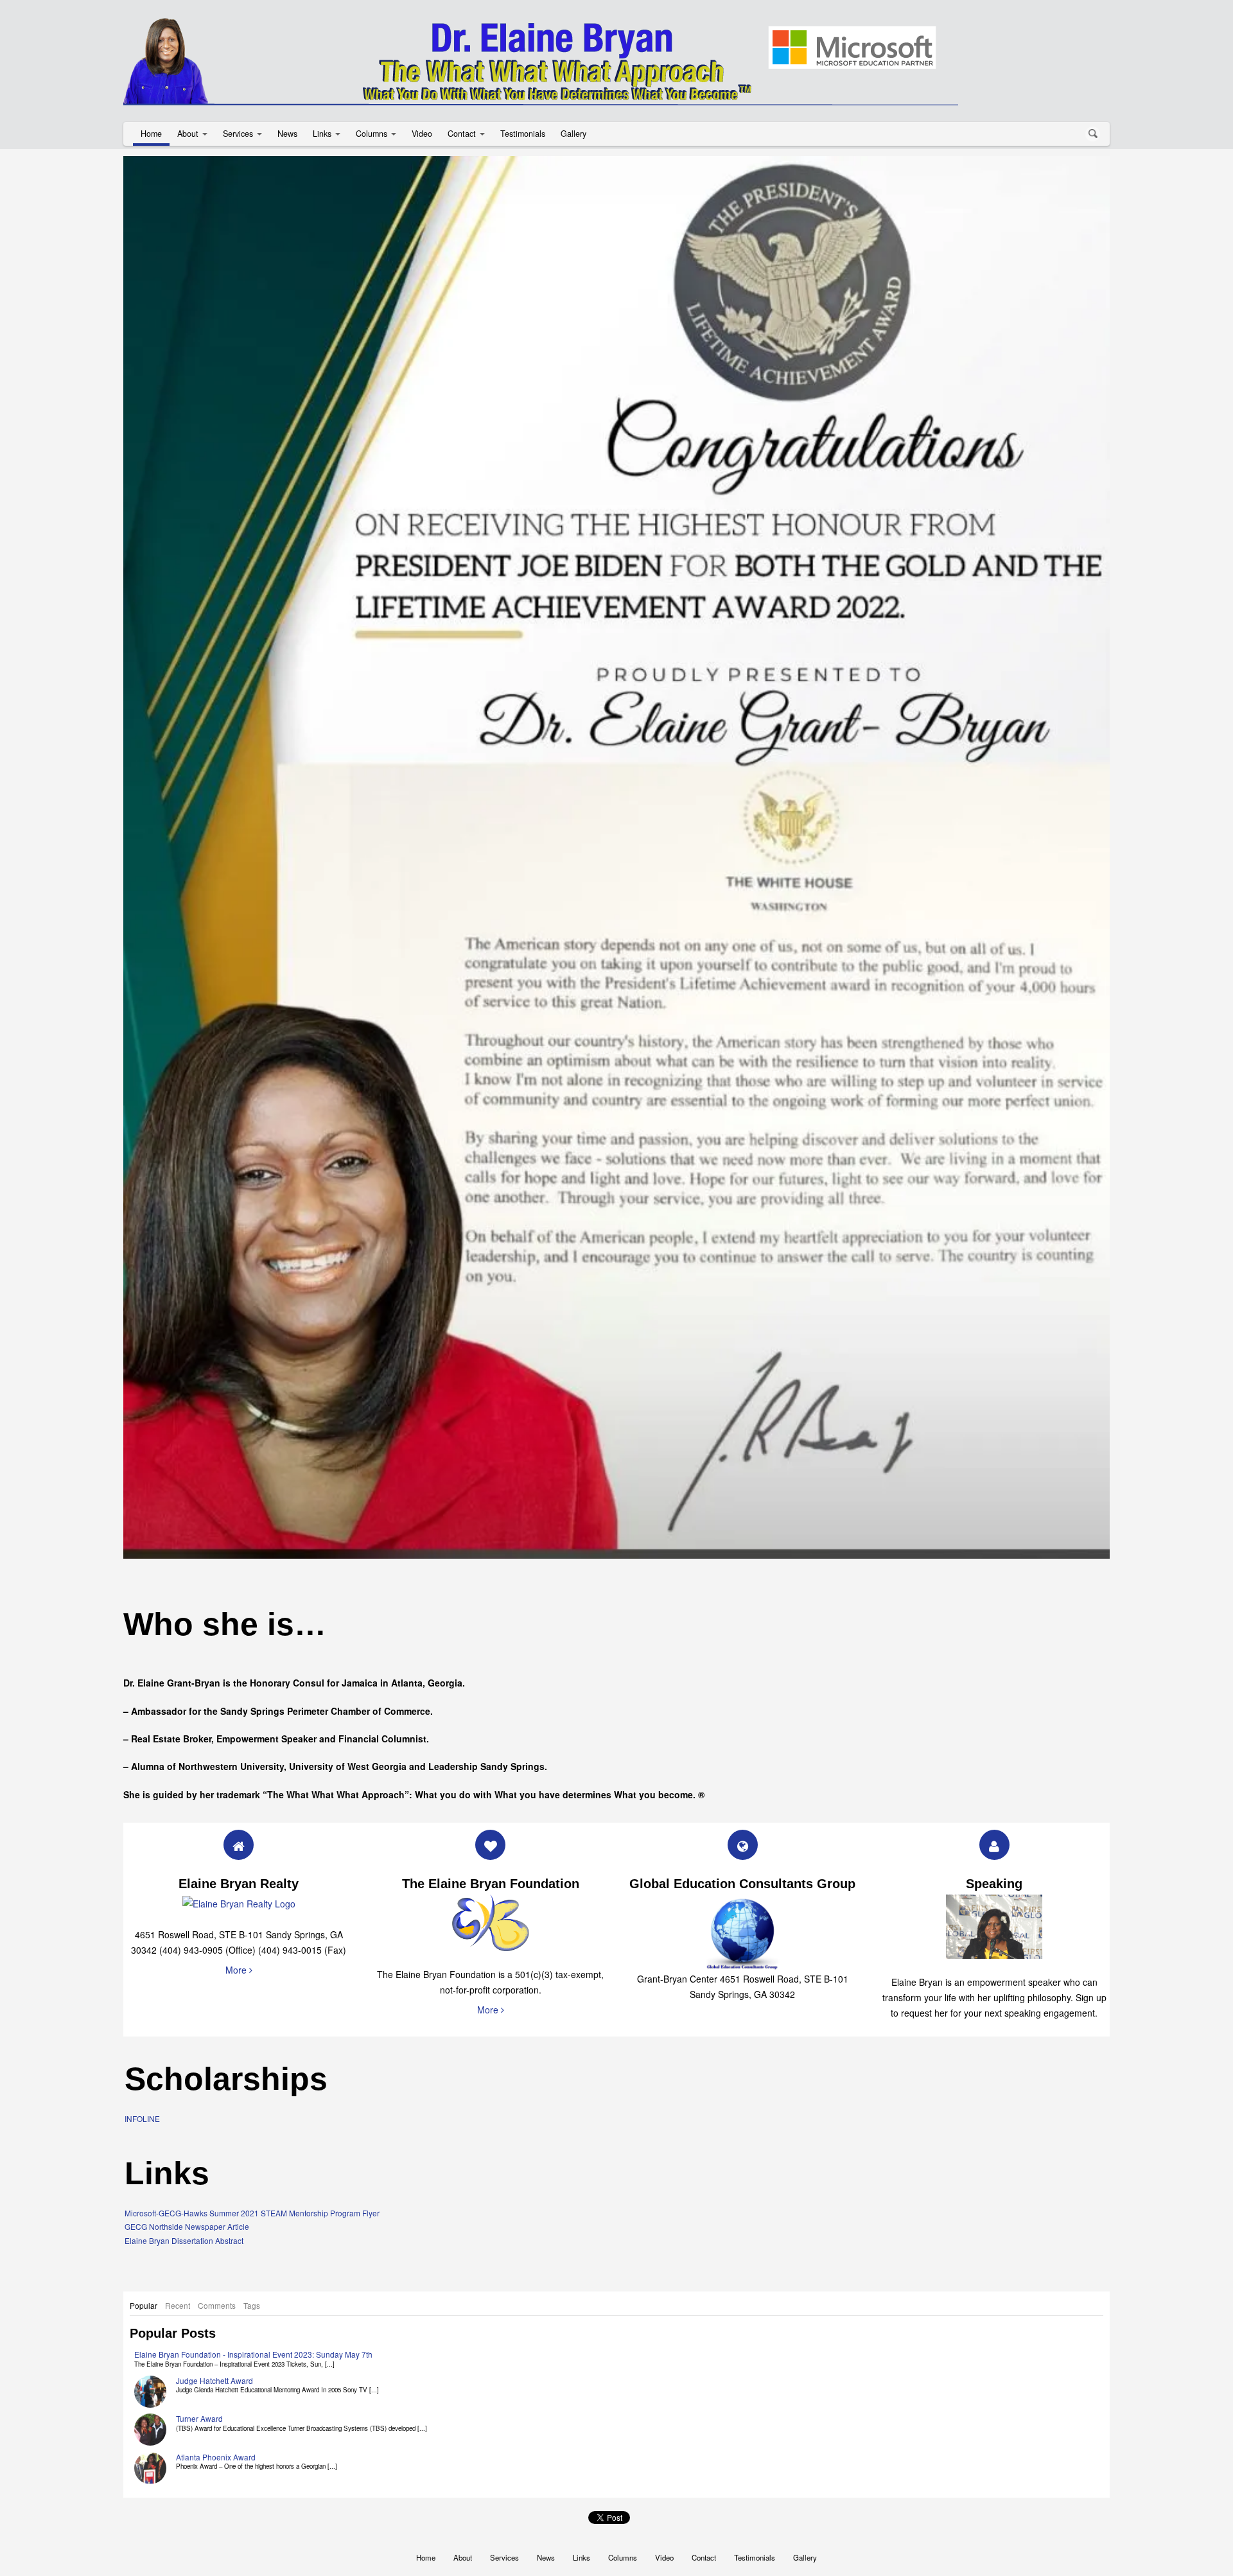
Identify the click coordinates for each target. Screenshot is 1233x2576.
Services (238, 134)
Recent (178, 2217)
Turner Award (199, 2331)
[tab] (144, 2218)
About (188, 134)
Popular (144, 2217)
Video (422, 134)
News (287, 134)
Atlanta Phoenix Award (216, 2370)
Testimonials (523, 134)
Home (151, 134)
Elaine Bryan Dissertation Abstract (184, 2153)
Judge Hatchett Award (214, 2293)
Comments (217, 2217)
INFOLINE (142, 2031)
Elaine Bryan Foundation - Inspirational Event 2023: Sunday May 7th (253, 2267)
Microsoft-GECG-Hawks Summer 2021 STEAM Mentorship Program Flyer (252, 2125)
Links (322, 134)
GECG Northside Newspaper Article (187, 2139)
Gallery (573, 134)
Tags (252, 2217)
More (237, 1882)
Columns (372, 134)
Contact (462, 134)
